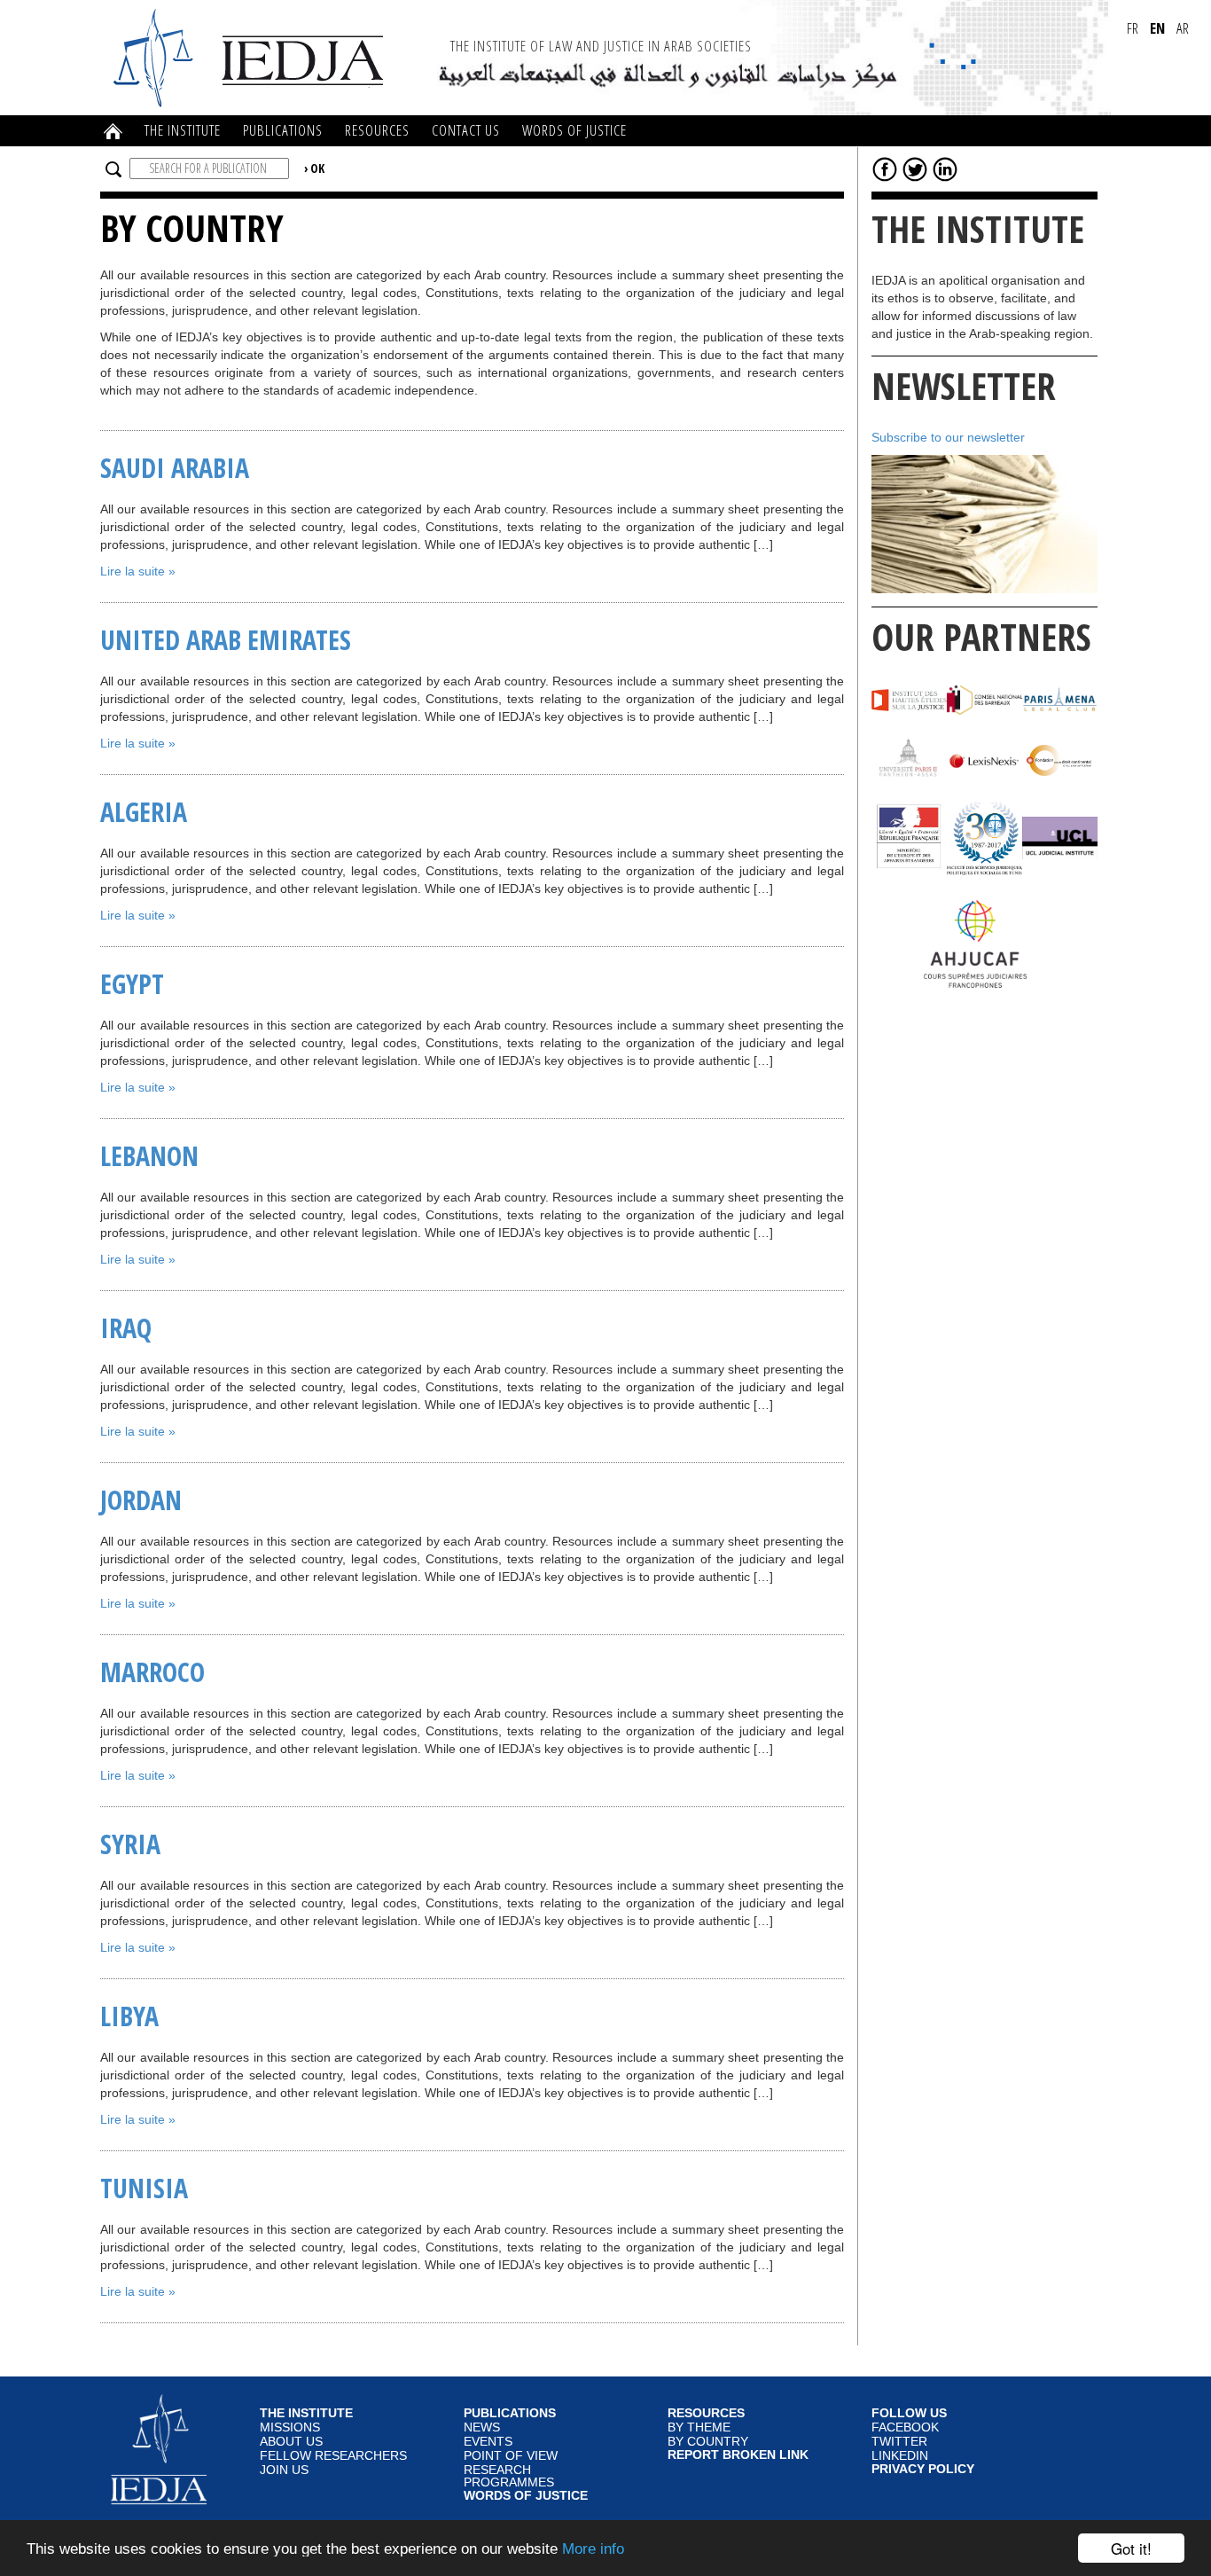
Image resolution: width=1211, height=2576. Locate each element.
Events (488, 2442)
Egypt (132, 984)
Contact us (466, 130)
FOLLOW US (909, 2414)
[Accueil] (251, 56)
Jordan (141, 1500)
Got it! (1131, 2548)
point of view (511, 2456)
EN (1157, 28)
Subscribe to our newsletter (948, 437)
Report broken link (738, 2455)
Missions (290, 2427)
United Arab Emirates (226, 640)
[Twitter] (915, 168)
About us (291, 2442)
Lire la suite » (138, 571)
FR (1133, 28)
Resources (377, 130)
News (482, 2427)
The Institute (183, 130)
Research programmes (509, 2476)
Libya (129, 2016)
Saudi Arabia (175, 468)
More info (593, 2549)
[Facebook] (885, 168)
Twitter (899, 2442)
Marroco (152, 1672)
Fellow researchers (333, 2456)
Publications (283, 130)
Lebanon (149, 1156)
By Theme (699, 2427)
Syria (130, 1844)
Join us (284, 2470)
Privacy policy (923, 2470)
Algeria (144, 812)
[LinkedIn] (945, 168)
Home (113, 131)
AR (1183, 28)
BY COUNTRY (708, 2442)
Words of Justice (574, 130)
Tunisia (144, 2188)
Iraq (126, 1328)
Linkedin (900, 2456)
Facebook (905, 2427)
